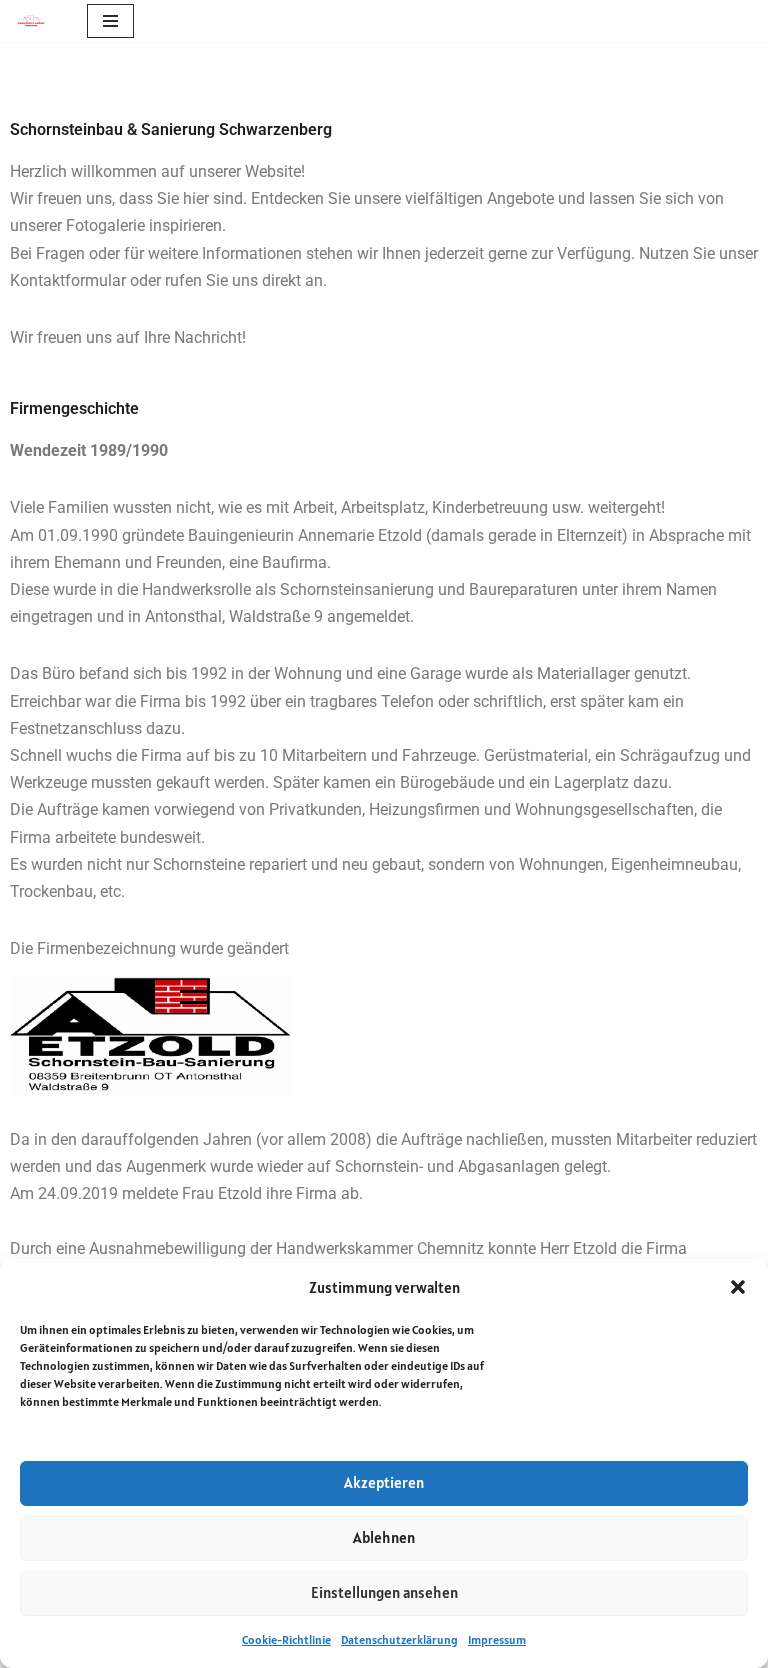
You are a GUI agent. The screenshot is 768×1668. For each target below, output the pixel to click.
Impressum (497, 1639)
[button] (738, 1287)
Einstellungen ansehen (384, 1592)
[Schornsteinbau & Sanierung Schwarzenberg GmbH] (36, 21)
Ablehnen (384, 1537)
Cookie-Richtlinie (286, 1639)
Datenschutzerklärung (399, 1639)
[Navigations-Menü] (110, 21)
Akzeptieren (384, 1482)
